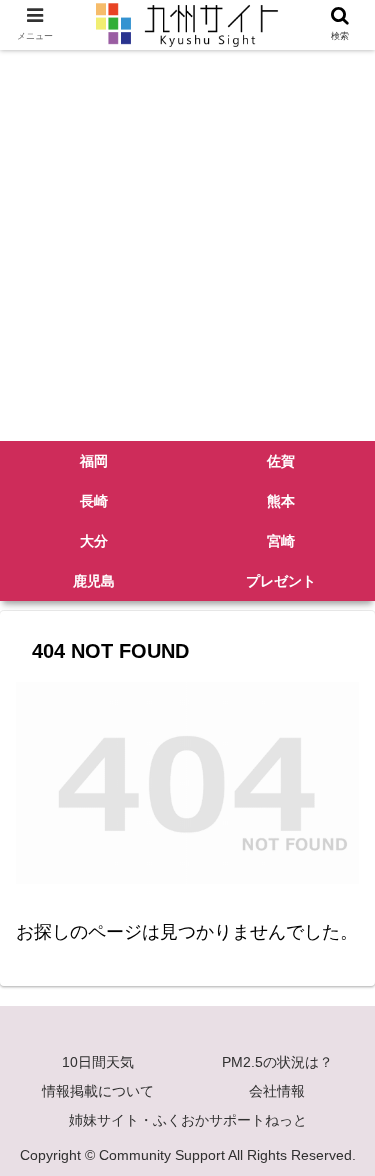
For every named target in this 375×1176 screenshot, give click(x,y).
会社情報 (277, 1091)
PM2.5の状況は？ (277, 1062)
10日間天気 (98, 1062)
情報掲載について (98, 1091)
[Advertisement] (187, 243)
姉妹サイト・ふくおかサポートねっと (188, 1120)
